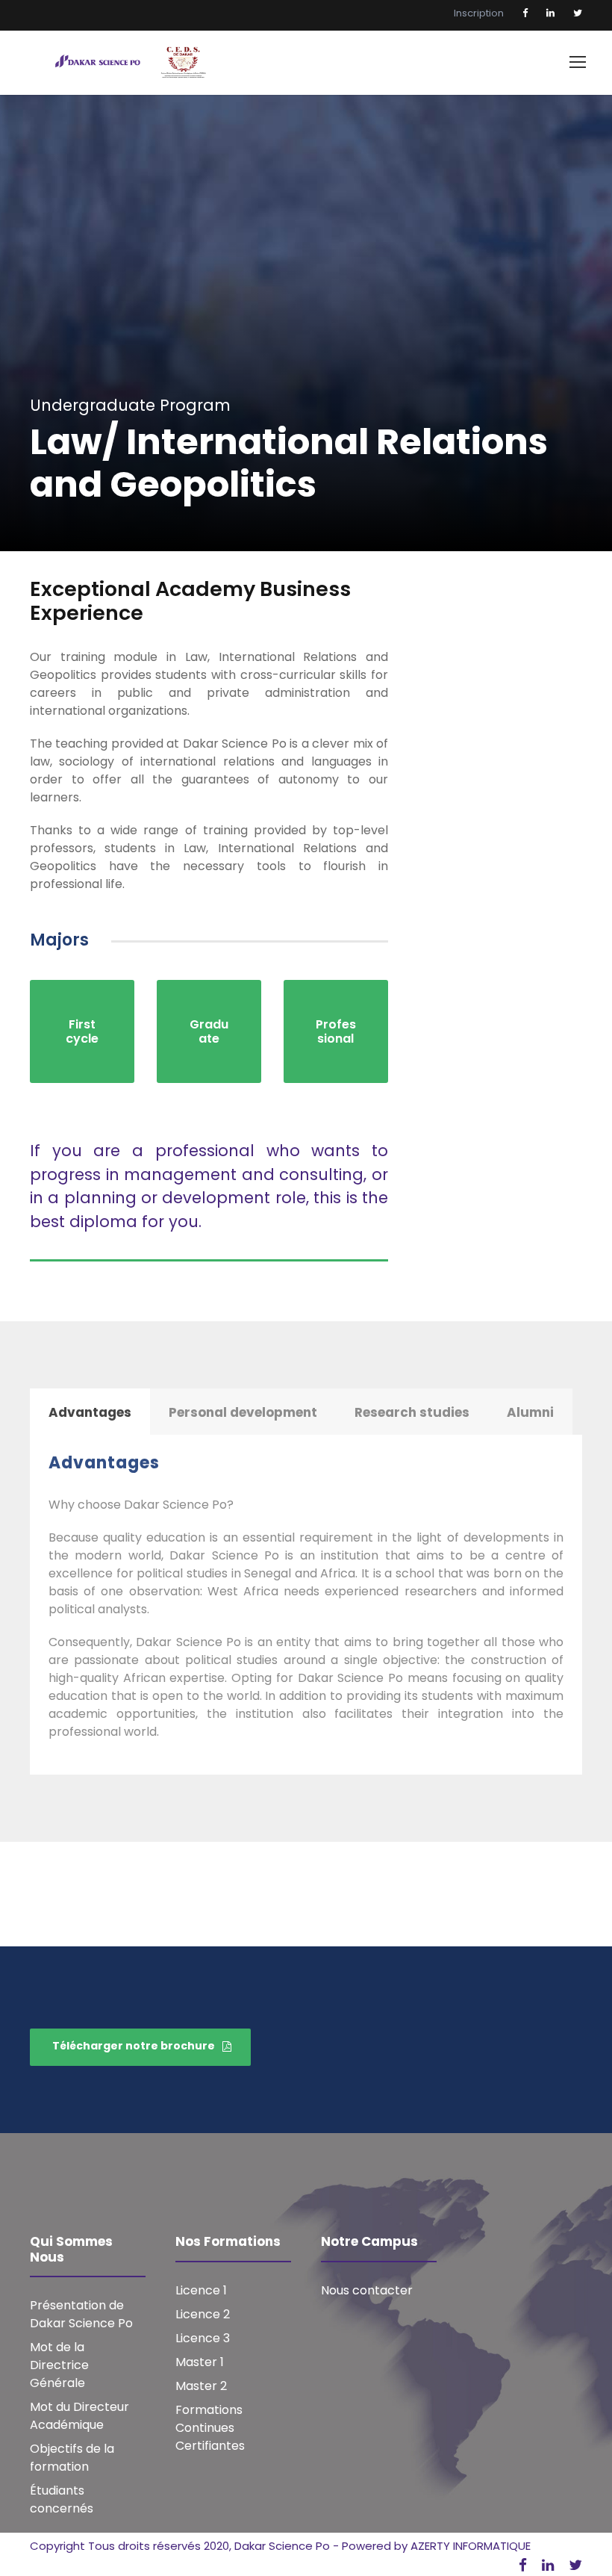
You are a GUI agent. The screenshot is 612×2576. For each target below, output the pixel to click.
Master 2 (201, 2386)
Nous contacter (367, 2290)
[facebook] (525, 13)
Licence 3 (203, 2338)
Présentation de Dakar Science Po (81, 2314)
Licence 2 (203, 2314)
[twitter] (578, 13)
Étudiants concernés (62, 2499)
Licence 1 (201, 2290)
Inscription (479, 13)
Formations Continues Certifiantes (210, 2428)
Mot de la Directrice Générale (59, 2365)
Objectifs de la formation (72, 2458)
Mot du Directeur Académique (79, 2416)
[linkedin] (550, 13)
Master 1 (200, 2362)
